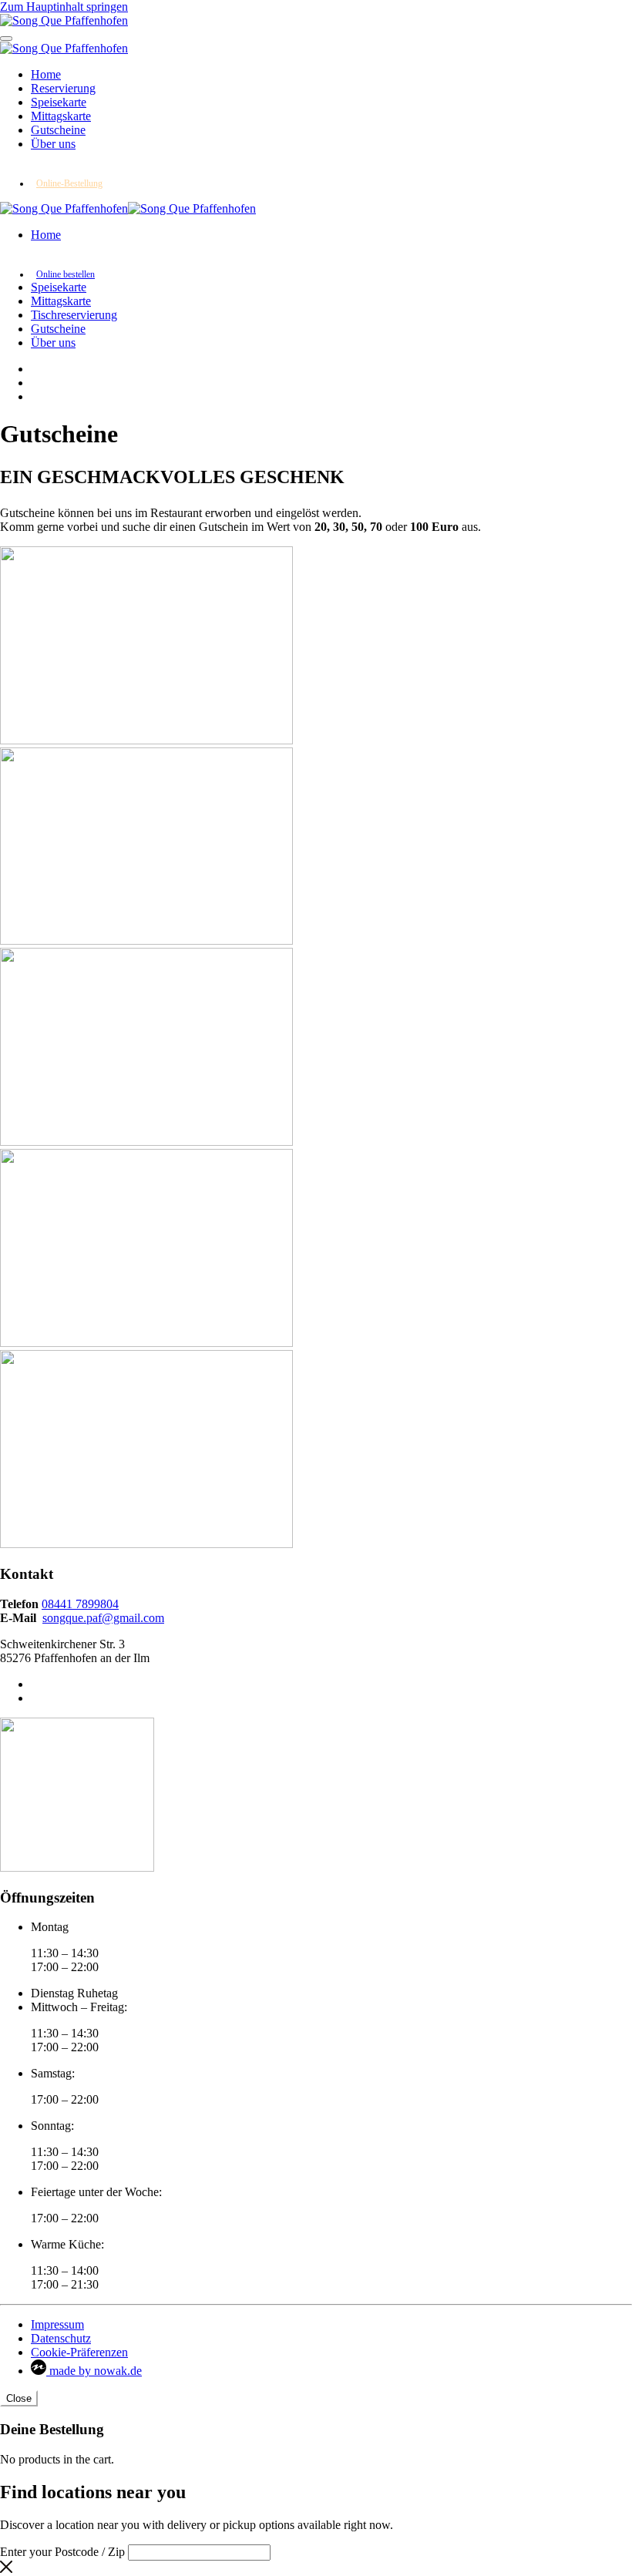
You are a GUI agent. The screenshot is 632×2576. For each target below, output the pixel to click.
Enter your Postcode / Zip (62, 2552)
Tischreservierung (74, 315)
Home (46, 74)
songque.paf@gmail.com (103, 1618)
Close (19, 2398)
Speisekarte (59, 102)
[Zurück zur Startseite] (64, 20)
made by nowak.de (94, 2371)
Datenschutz (61, 2338)
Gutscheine (58, 130)
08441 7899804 (80, 1604)
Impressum (57, 2324)
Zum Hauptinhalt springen (64, 7)
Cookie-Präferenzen (79, 2352)
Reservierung (63, 88)
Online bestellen (66, 274)
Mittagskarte (61, 116)
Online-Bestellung (69, 183)
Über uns (53, 144)
